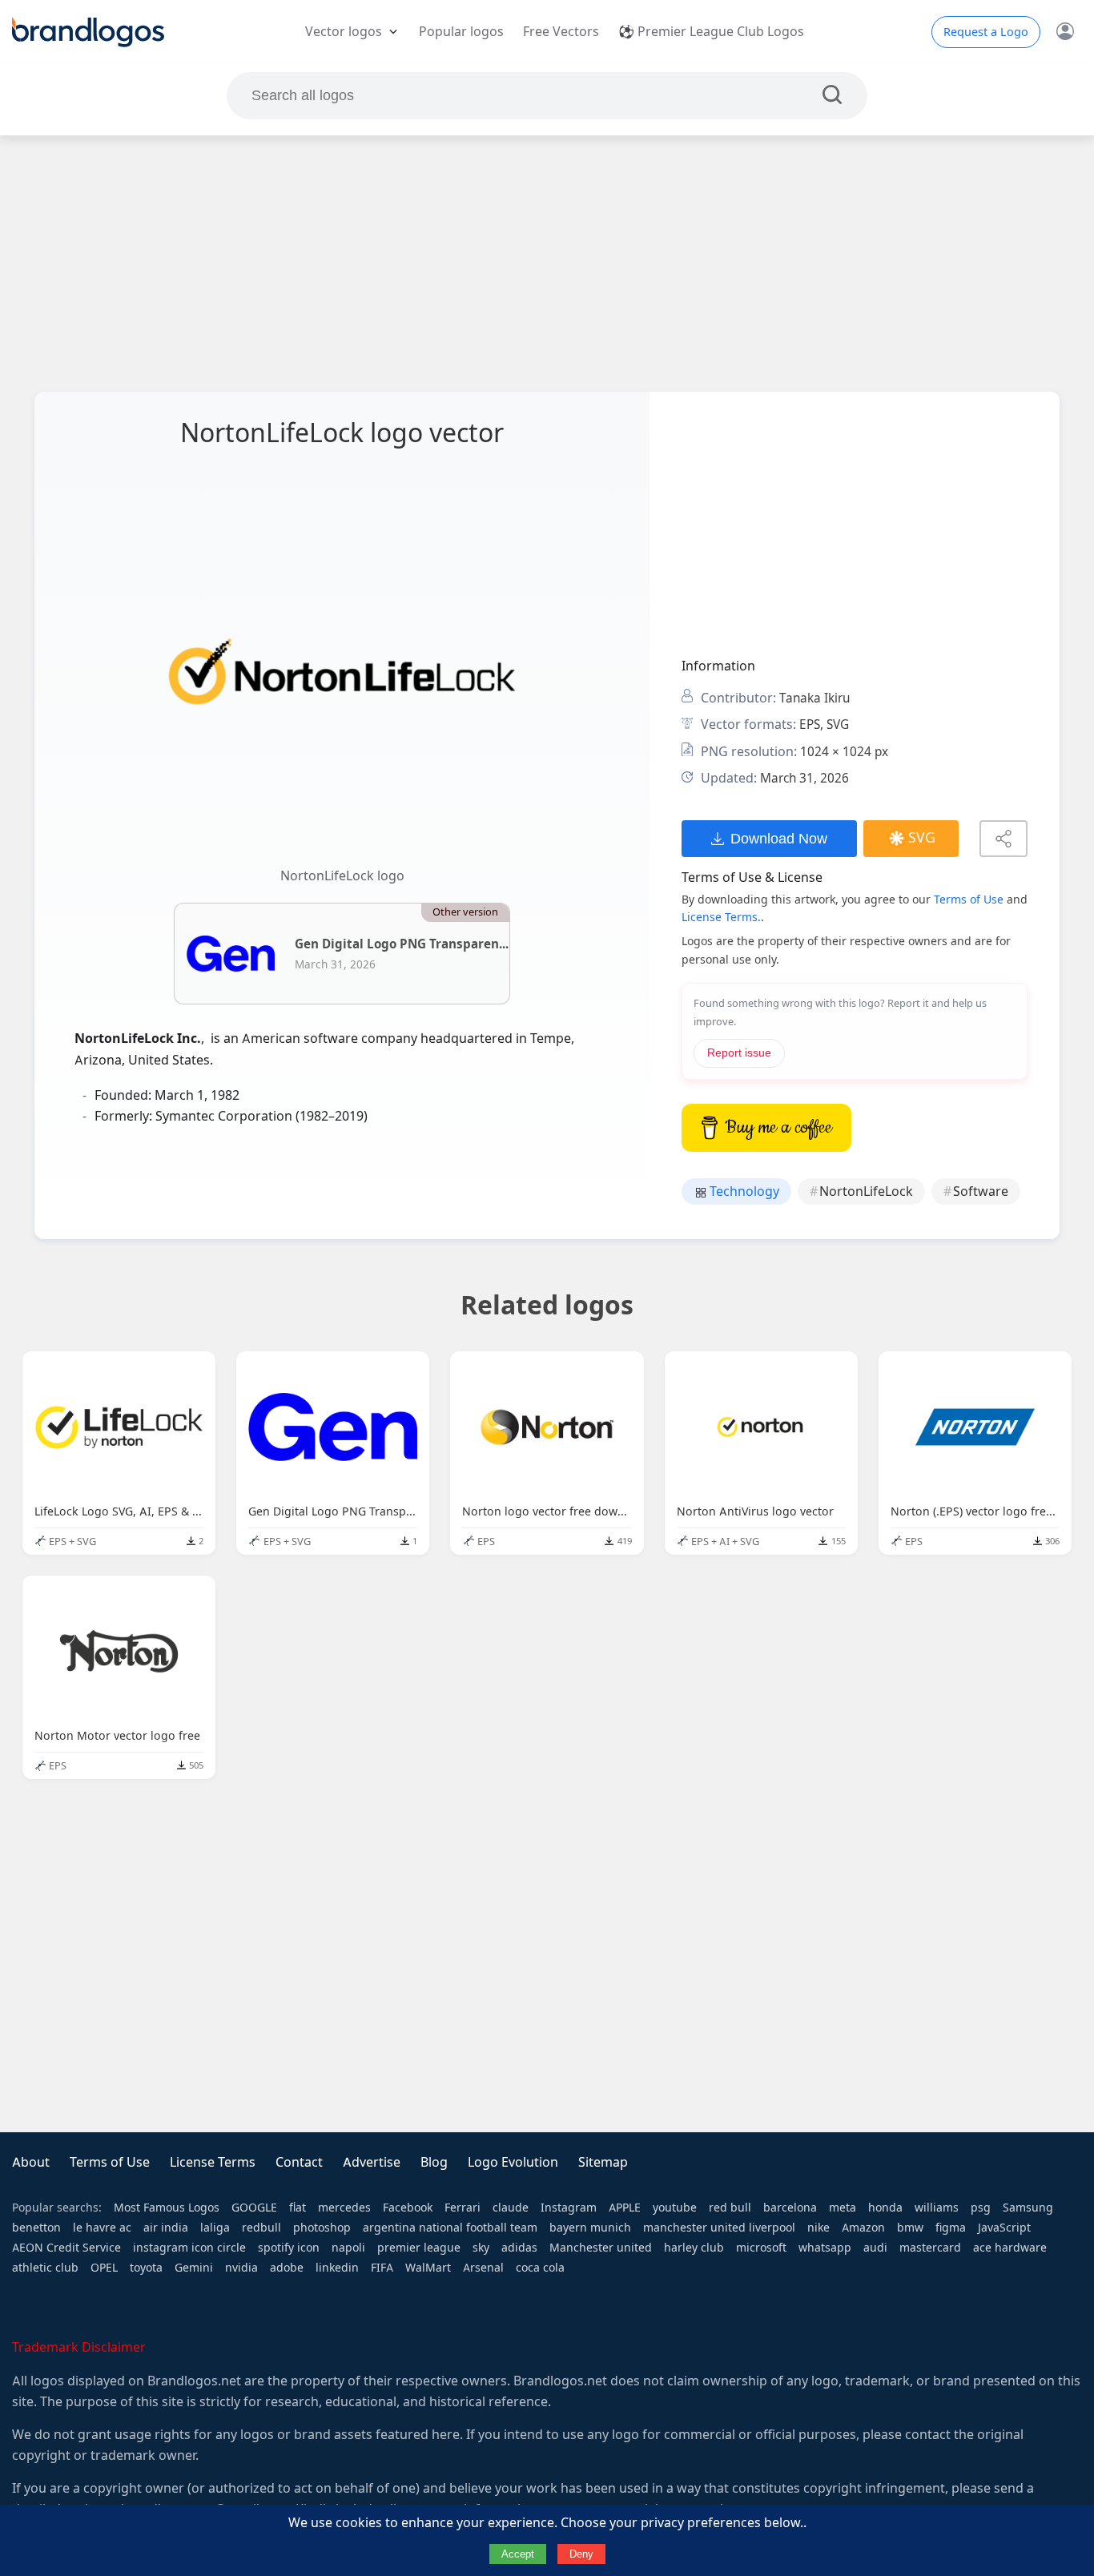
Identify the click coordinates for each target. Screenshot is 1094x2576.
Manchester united (601, 2248)
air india (166, 2228)
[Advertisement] (547, 264)
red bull (730, 2208)
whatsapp (825, 2248)
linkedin (337, 2268)
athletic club (45, 2268)
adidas (519, 2248)
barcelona (790, 2208)
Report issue (739, 1053)
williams (937, 2208)
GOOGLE (254, 2208)
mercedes (344, 2208)
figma (951, 2228)
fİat (298, 2208)
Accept (518, 2554)
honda (885, 2208)
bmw (910, 2228)
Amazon (863, 2228)
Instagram (569, 2208)
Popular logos (461, 32)
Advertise (372, 2162)
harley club (694, 2248)
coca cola (540, 2268)
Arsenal (483, 2268)
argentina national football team (450, 2228)
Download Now (779, 838)
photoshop (322, 2228)
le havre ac (102, 2228)
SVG (922, 838)
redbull (261, 2228)
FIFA (382, 2268)
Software (981, 1191)
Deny (581, 2554)
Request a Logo (986, 32)
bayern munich (590, 2228)
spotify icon (289, 2248)
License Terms (213, 2162)
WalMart (428, 2268)
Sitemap (603, 2162)
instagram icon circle (189, 2248)
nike (818, 2228)
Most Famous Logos (167, 2208)
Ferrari (463, 2208)
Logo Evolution (513, 2162)
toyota (146, 2268)
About (31, 2162)
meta (843, 2208)
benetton (36, 2228)
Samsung (1028, 2208)
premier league (419, 2248)
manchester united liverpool (719, 2228)
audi (875, 2248)
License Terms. (721, 917)
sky (481, 2248)
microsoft (761, 2248)
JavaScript (1004, 2228)
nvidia (241, 2268)
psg (981, 2208)
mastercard (930, 2248)
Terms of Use (969, 900)
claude (511, 2208)
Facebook (408, 2208)
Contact (299, 2162)
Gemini (194, 2268)
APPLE (625, 2208)
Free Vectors (561, 32)
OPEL (104, 2268)
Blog (434, 2162)
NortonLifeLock (866, 1191)
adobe (287, 2268)
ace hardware (1010, 2248)
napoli (348, 2248)
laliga (215, 2228)
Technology (743, 1191)
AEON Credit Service (66, 2248)
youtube (675, 2208)
